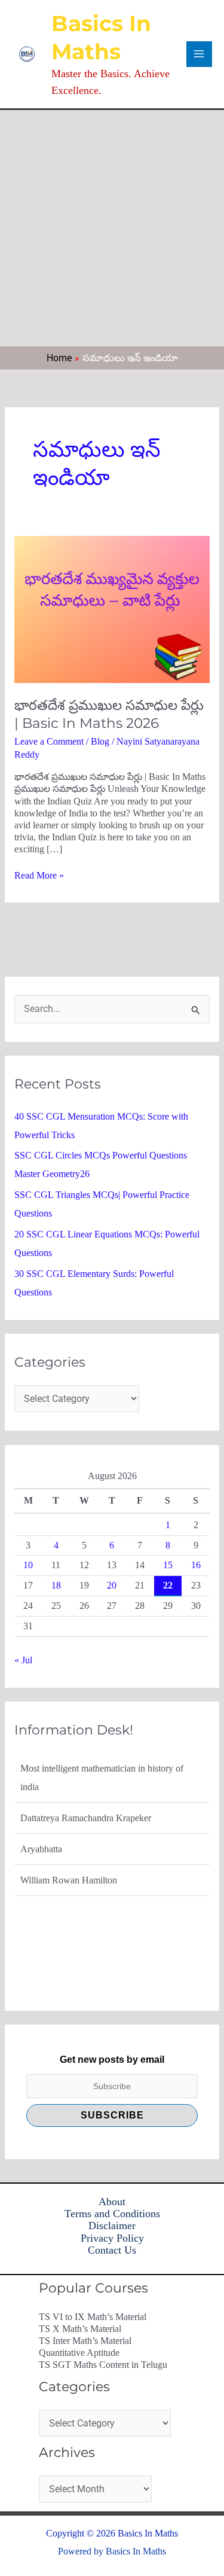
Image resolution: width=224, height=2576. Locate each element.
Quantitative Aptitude (79, 2353)
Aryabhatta (41, 1849)
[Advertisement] (112, 228)
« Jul (23, 1660)
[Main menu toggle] (199, 54)
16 (196, 1565)
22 (168, 1585)
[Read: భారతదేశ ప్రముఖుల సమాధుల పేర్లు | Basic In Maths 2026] (112, 609)
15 (168, 1565)
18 (56, 1585)
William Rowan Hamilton (69, 1880)
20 (112, 1585)
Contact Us (112, 2250)
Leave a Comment (49, 741)
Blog (100, 741)
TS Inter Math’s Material (85, 2341)
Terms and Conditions (112, 2214)
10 (28, 1565)
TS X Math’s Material (80, 2329)
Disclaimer (112, 2226)
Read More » (39, 875)
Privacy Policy (112, 2238)
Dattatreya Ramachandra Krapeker (86, 1818)
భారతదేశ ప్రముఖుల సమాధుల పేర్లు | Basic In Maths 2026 (109, 714)
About (112, 2202)
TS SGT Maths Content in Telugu (103, 2365)
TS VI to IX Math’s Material (93, 2317)
